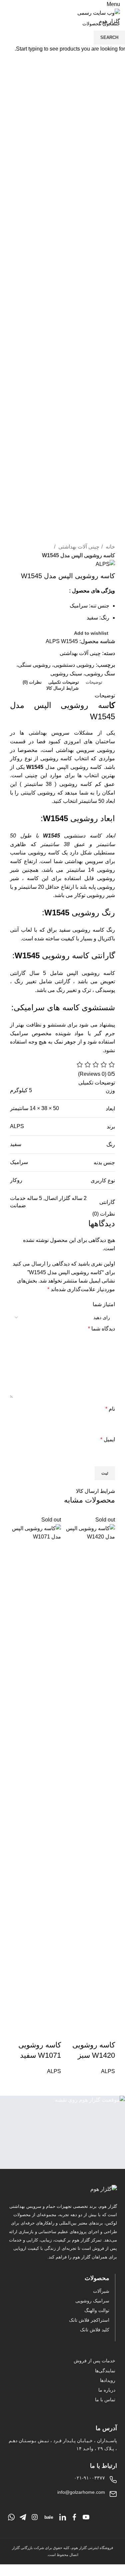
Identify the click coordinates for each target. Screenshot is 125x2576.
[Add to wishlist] (89, 2032)
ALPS (108, 2071)
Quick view (107, 2032)
